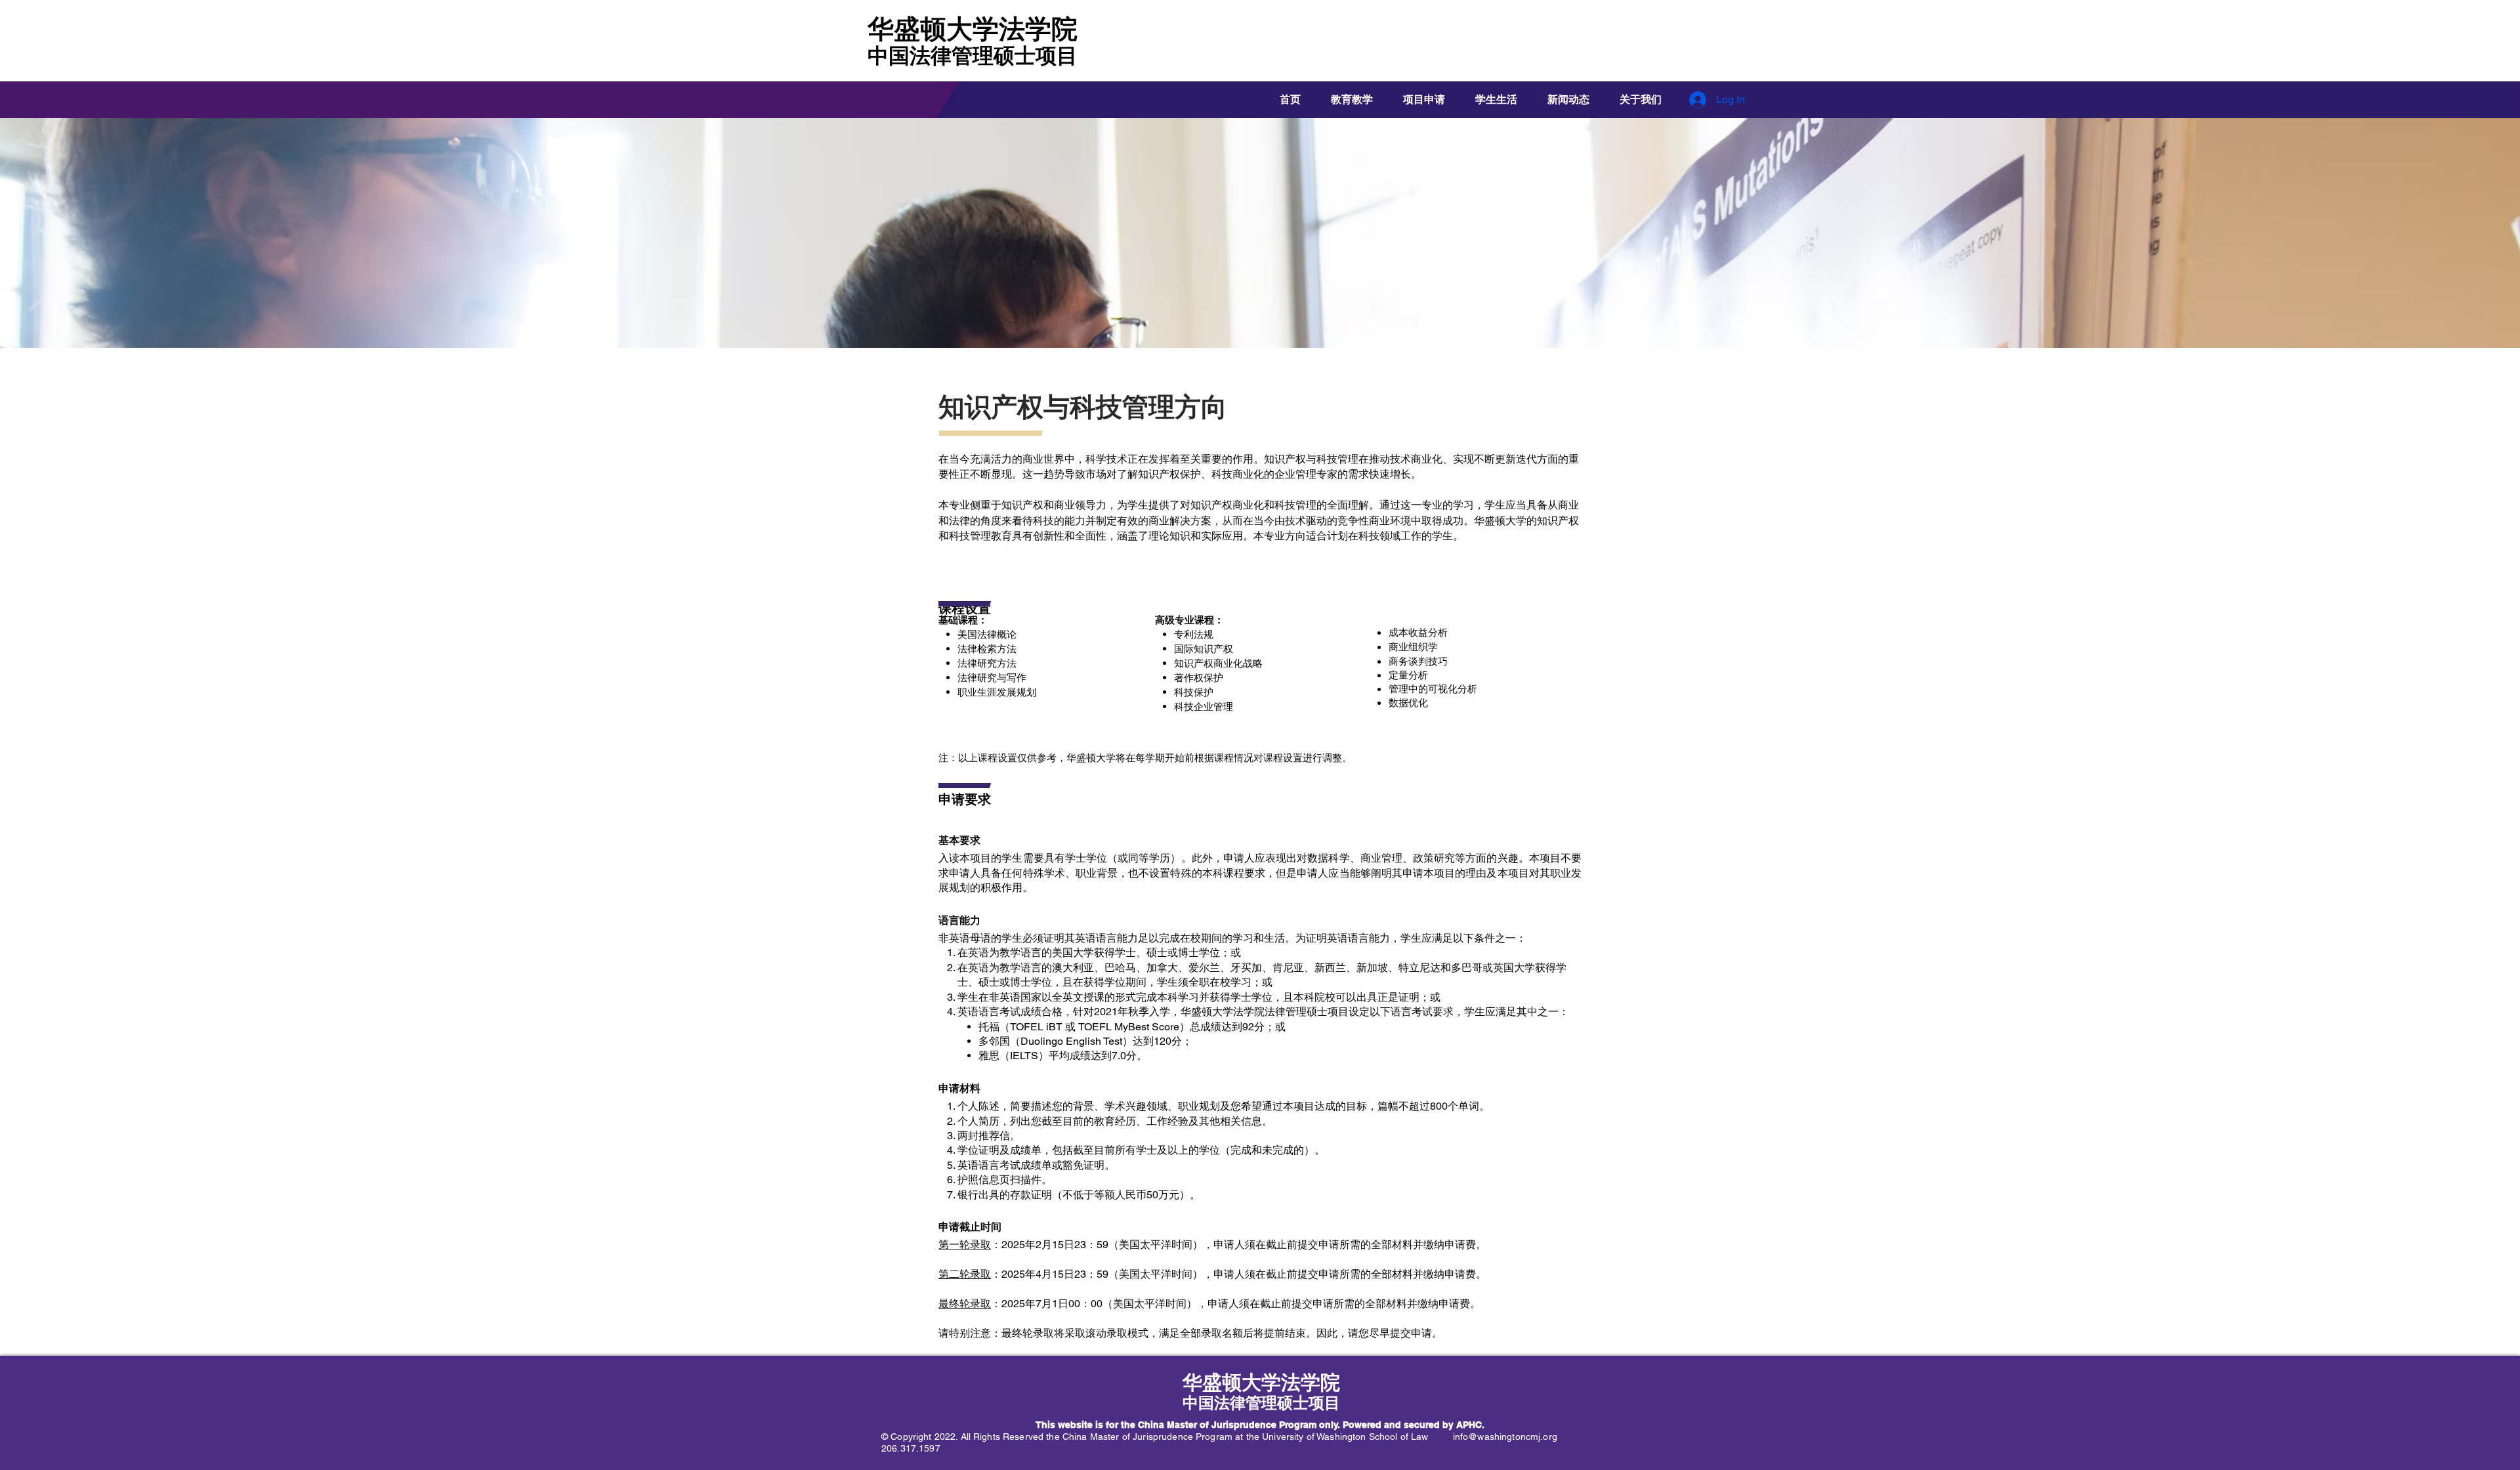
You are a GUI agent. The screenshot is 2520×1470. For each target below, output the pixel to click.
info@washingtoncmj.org (1505, 1437)
